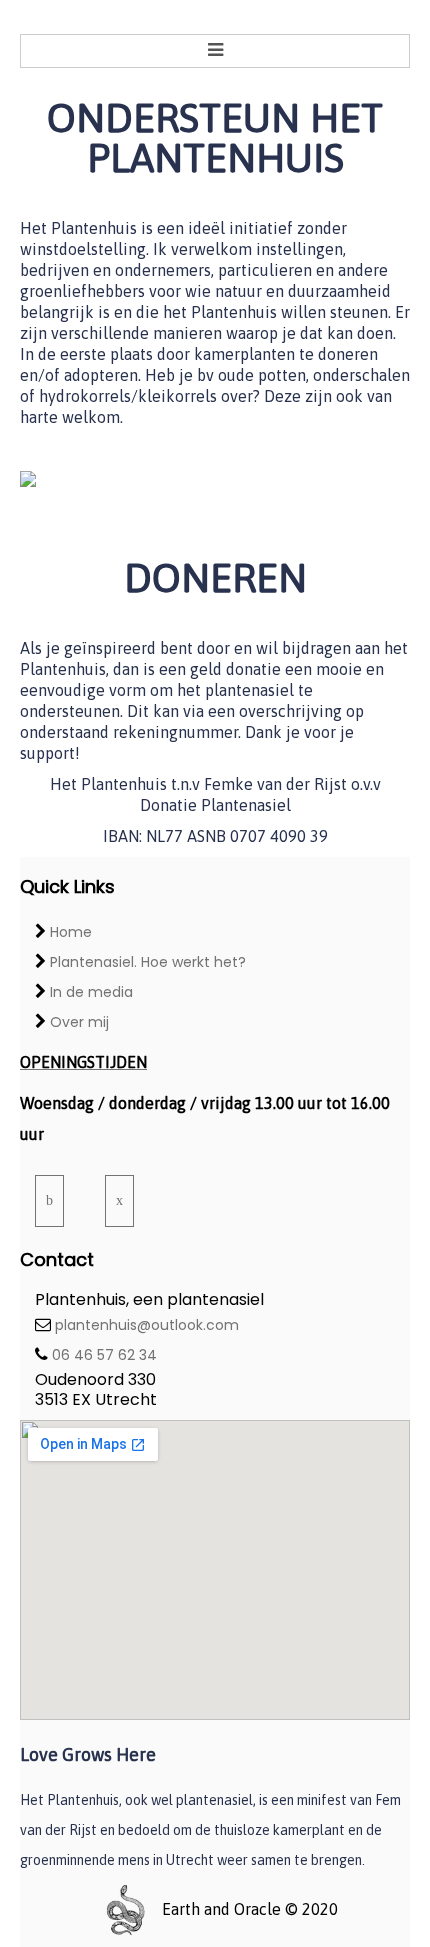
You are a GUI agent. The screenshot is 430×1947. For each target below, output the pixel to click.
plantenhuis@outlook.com (147, 1325)
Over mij (79, 1022)
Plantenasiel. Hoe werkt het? (148, 962)
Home (71, 932)
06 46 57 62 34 (104, 1355)
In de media (91, 992)
